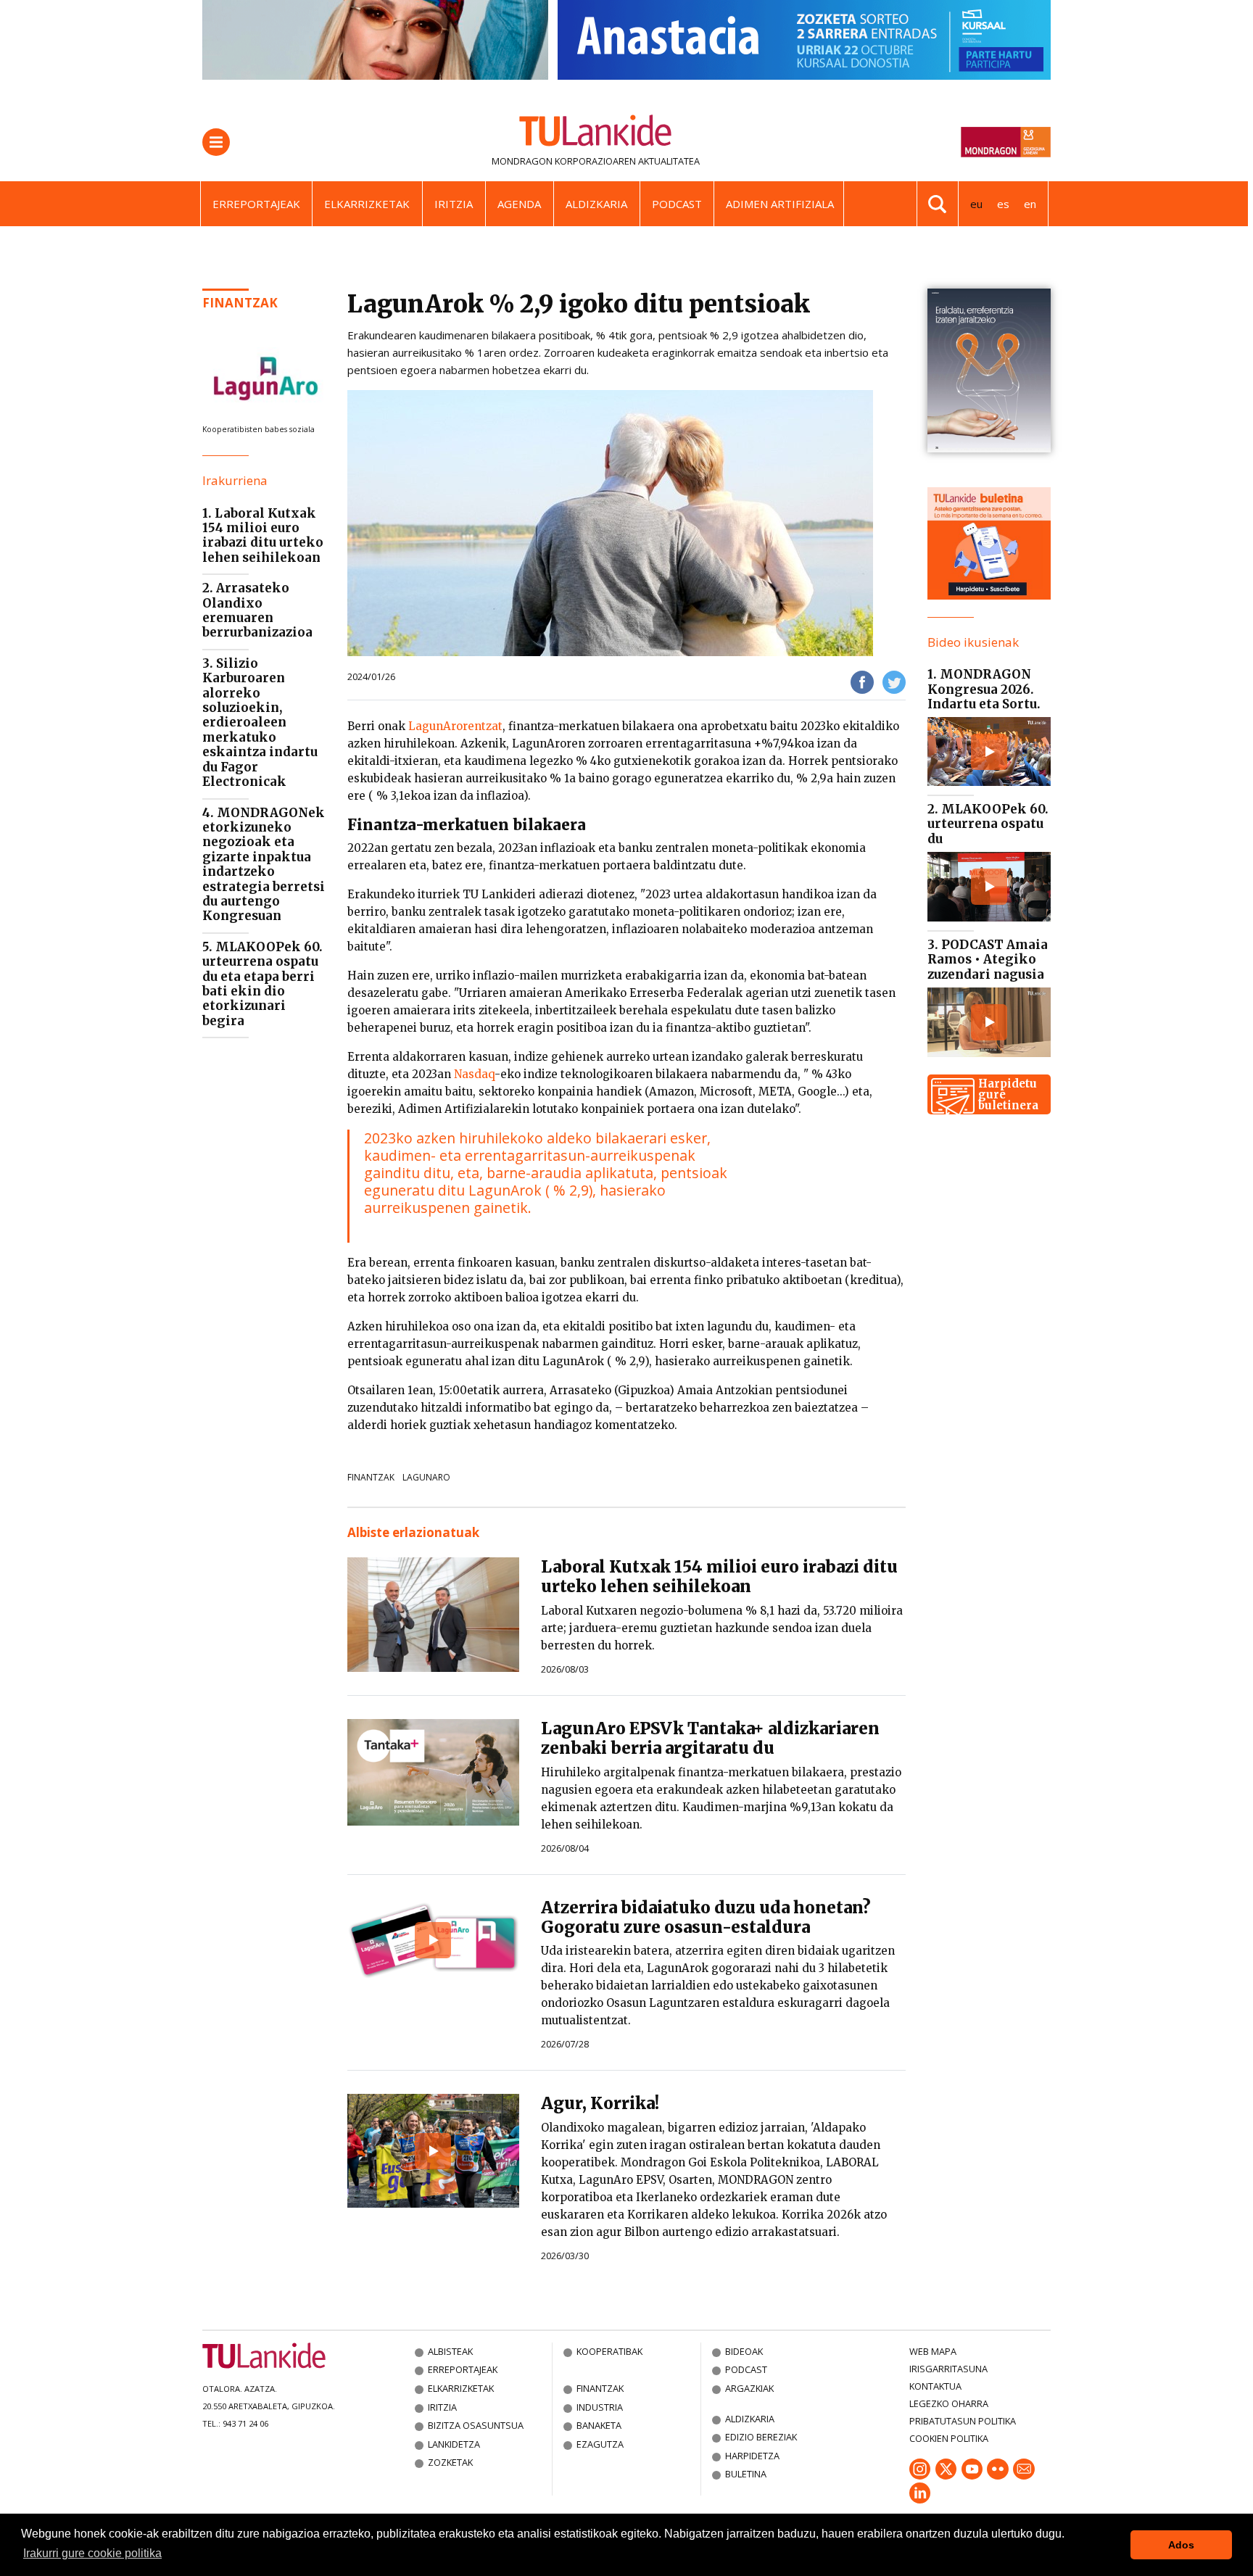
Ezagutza (600, 2444)
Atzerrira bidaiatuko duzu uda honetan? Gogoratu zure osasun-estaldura (706, 1917)
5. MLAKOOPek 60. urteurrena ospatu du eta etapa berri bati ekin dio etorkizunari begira (262, 984)
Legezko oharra (949, 2403)
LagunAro (426, 1477)
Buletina (746, 2474)
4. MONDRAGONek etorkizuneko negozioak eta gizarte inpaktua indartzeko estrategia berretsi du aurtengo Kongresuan (264, 865)
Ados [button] (1181, 2545)
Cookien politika (949, 2438)
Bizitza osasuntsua (476, 2425)
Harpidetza (752, 2456)
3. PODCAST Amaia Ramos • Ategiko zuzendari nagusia (988, 960)
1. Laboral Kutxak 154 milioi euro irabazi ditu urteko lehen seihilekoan (263, 535)
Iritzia (454, 204)
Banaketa (599, 2425)
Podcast (677, 204)
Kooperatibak (609, 2351)
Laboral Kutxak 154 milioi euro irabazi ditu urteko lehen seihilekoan (719, 1577)
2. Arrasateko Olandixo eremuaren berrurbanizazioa (257, 610)
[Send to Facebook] (862, 681)
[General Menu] (216, 142)
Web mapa (933, 2351)
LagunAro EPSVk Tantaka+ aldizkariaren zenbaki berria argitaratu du (710, 1738)
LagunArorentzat (455, 726)
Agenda (519, 204)
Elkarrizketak (367, 204)
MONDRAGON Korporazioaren (564, 161)
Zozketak (450, 2462)
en (1030, 204)
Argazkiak (749, 2388)
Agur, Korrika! (600, 2103)
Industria (600, 2407)
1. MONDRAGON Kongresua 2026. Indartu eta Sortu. (984, 689)
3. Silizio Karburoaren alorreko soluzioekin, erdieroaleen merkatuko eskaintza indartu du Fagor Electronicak (260, 722)
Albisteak (450, 2351)
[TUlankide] (596, 133)
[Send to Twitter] (894, 681)
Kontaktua (935, 2386)
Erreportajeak (256, 204)
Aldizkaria (596, 204)
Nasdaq (474, 1074)
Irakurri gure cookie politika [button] (92, 2553)
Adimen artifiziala (780, 204)
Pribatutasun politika (963, 2421)
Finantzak (240, 303)
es (1003, 204)
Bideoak (744, 2351)
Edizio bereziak (761, 2437)
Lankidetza (454, 2444)
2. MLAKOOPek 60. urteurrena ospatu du (988, 824)
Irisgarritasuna (948, 2369)
